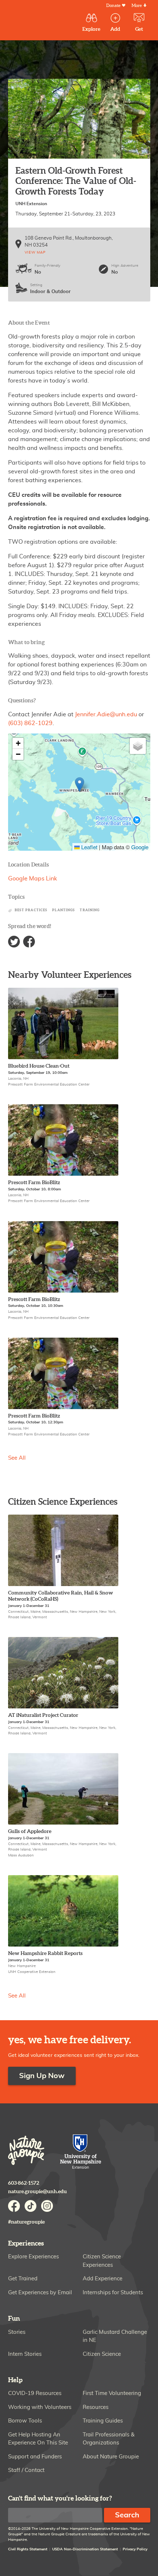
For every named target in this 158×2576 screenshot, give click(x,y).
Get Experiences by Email (40, 2293)
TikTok (30, 2206)
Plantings (64, 910)
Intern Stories (25, 2354)
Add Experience (103, 2279)
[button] (80, 785)
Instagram (47, 2206)
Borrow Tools (25, 2421)
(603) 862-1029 (30, 723)
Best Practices (31, 910)
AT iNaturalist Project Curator (43, 1715)
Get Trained (23, 2279)
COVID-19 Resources (35, 2393)
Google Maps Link (33, 879)
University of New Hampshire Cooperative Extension (81, 2152)
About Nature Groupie (111, 2457)
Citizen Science (102, 2354)
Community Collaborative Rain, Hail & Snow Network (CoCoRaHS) (61, 1596)
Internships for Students (113, 2293)
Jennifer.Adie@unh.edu (106, 714)
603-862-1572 (24, 2183)
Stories (17, 2332)
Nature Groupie (26, 2150)
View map (35, 252)
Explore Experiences (33, 2257)
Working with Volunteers (40, 2407)
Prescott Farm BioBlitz (34, 1182)
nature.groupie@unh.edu (37, 2191)
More (137, 6)
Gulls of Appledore (30, 1831)
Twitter (14, 942)
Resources (96, 2407)
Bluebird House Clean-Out (39, 1066)
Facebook (29, 942)
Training (90, 910)
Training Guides (103, 2421)
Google (140, 847)
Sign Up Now (42, 2076)
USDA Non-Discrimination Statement (85, 2549)
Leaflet (89, 847)
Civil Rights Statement (28, 2549)
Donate (113, 6)
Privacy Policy (135, 2549)
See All (17, 1458)
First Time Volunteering (112, 2393)
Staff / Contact (26, 2470)
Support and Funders (35, 2457)
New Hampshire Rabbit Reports (45, 1953)
